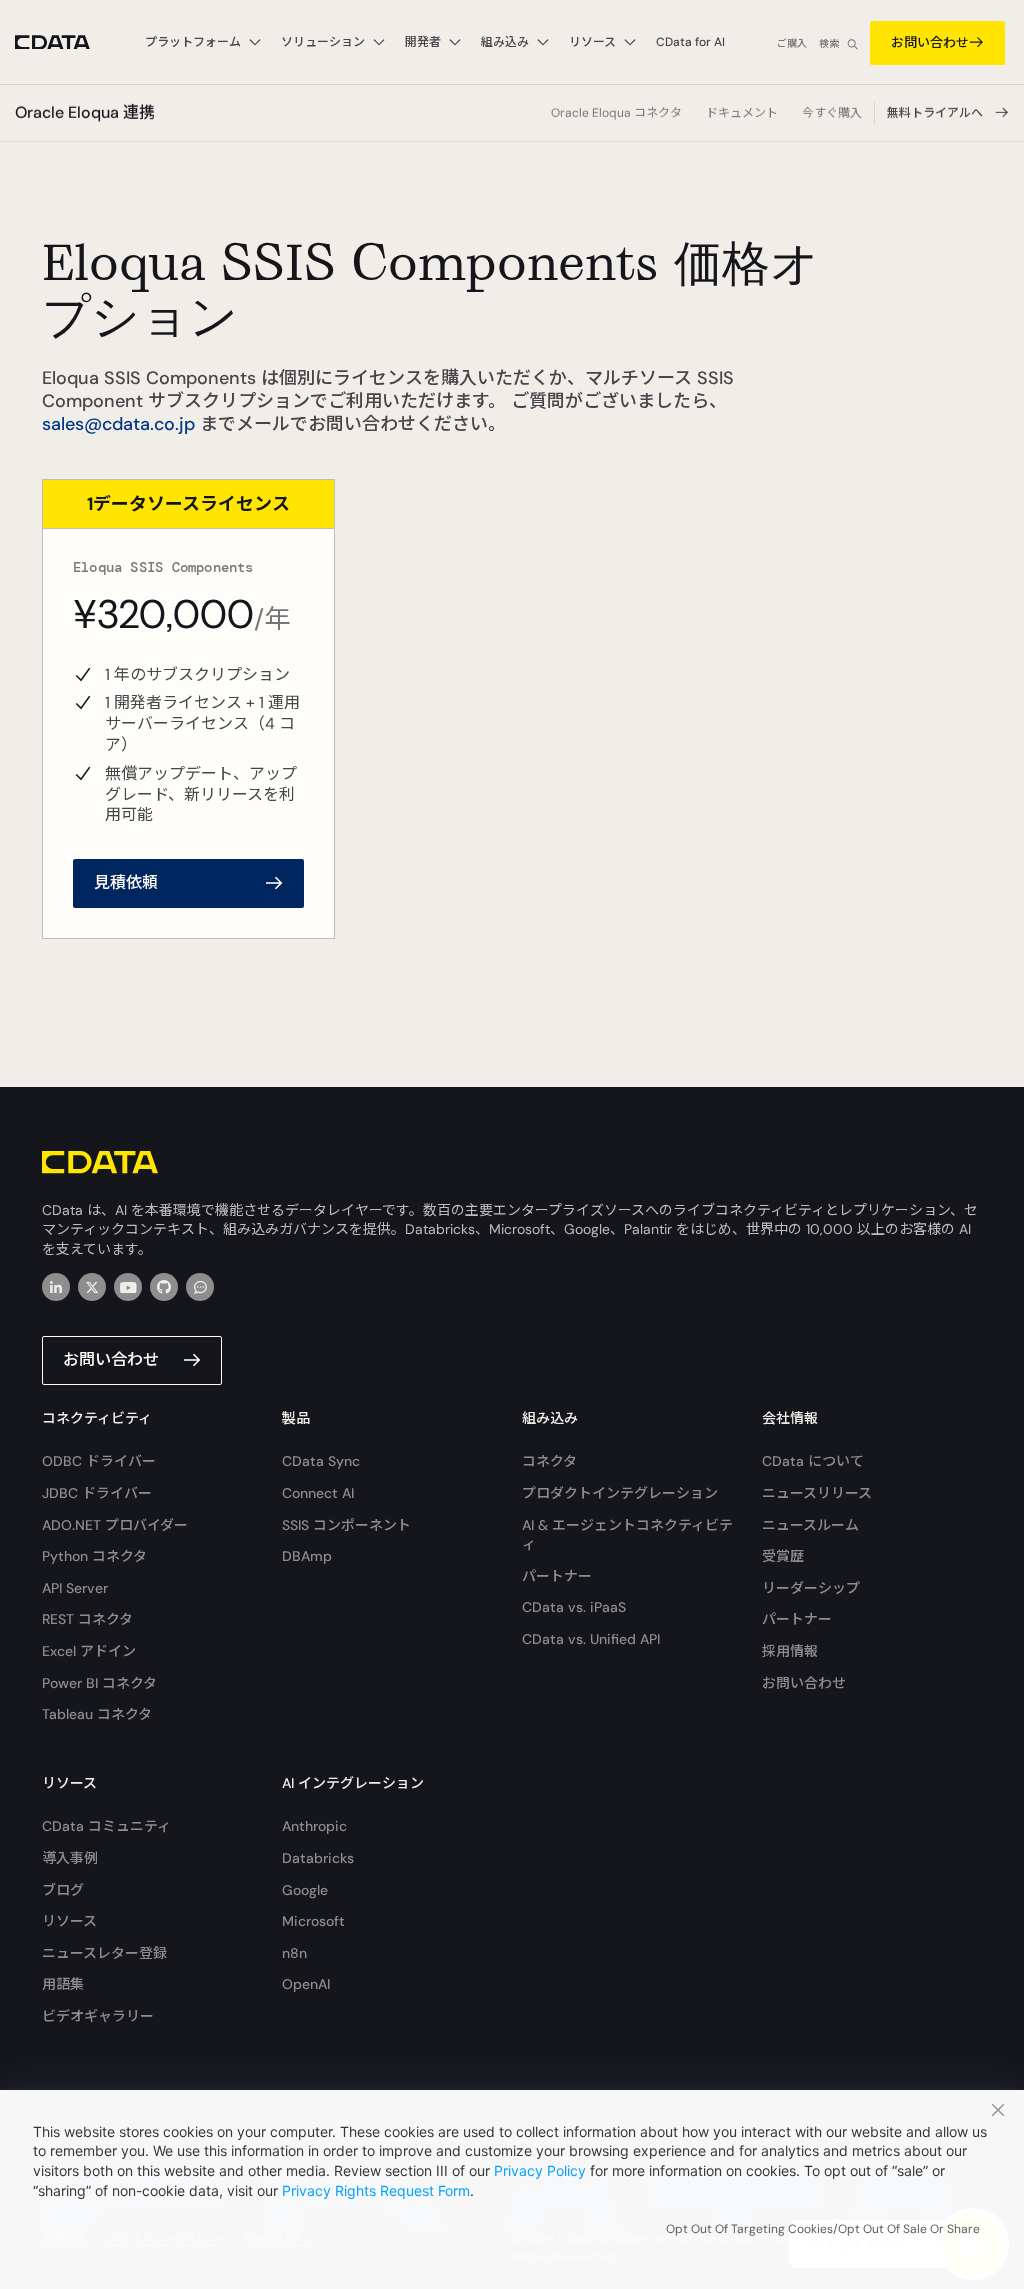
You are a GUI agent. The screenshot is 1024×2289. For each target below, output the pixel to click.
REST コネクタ (87, 1619)
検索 (829, 43)
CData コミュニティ (106, 1826)
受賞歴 (783, 1556)
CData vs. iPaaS (574, 1607)
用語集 (63, 1984)
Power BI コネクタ (99, 1683)
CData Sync (321, 1461)
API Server (75, 1588)
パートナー (557, 1576)
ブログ (63, 1890)
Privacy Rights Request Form (376, 2190)
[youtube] (128, 1287)
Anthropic (314, 1826)
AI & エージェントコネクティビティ (627, 1535)
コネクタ (549, 1461)
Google (305, 1890)
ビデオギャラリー (98, 2016)
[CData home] (67, 42)
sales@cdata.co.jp (118, 424)
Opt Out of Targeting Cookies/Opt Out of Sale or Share (823, 2229)
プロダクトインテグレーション (620, 1493)
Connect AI (318, 1493)
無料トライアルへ (935, 113)
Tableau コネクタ (97, 1714)
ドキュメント (742, 113)
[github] (164, 1287)
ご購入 (792, 43)
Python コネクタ (94, 1556)
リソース (69, 1921)
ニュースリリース (817, 1493)
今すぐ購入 (832, 113)
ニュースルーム (810, 1525)
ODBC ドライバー (99, 1461)
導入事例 (70, 1858)
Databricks (318, 1858)
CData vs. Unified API (591, 1639)
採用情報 (790, 1651)
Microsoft (313, 1921)
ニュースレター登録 (104, 1953)
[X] (92, 1287)
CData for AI (690, 42)
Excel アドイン (89, 1651)
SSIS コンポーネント (346, 1525)
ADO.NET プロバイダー (115, 1525)
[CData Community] (200, 1287)
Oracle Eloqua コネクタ (616, 113)
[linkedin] (56, 1287)
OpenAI (306, 1984)
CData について (813, 1461)
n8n (294, 1953)
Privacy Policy (540, 2170)
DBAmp (307, 1556)
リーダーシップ (811, 1588)
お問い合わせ (930, 42)
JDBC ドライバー (97, 1493)
